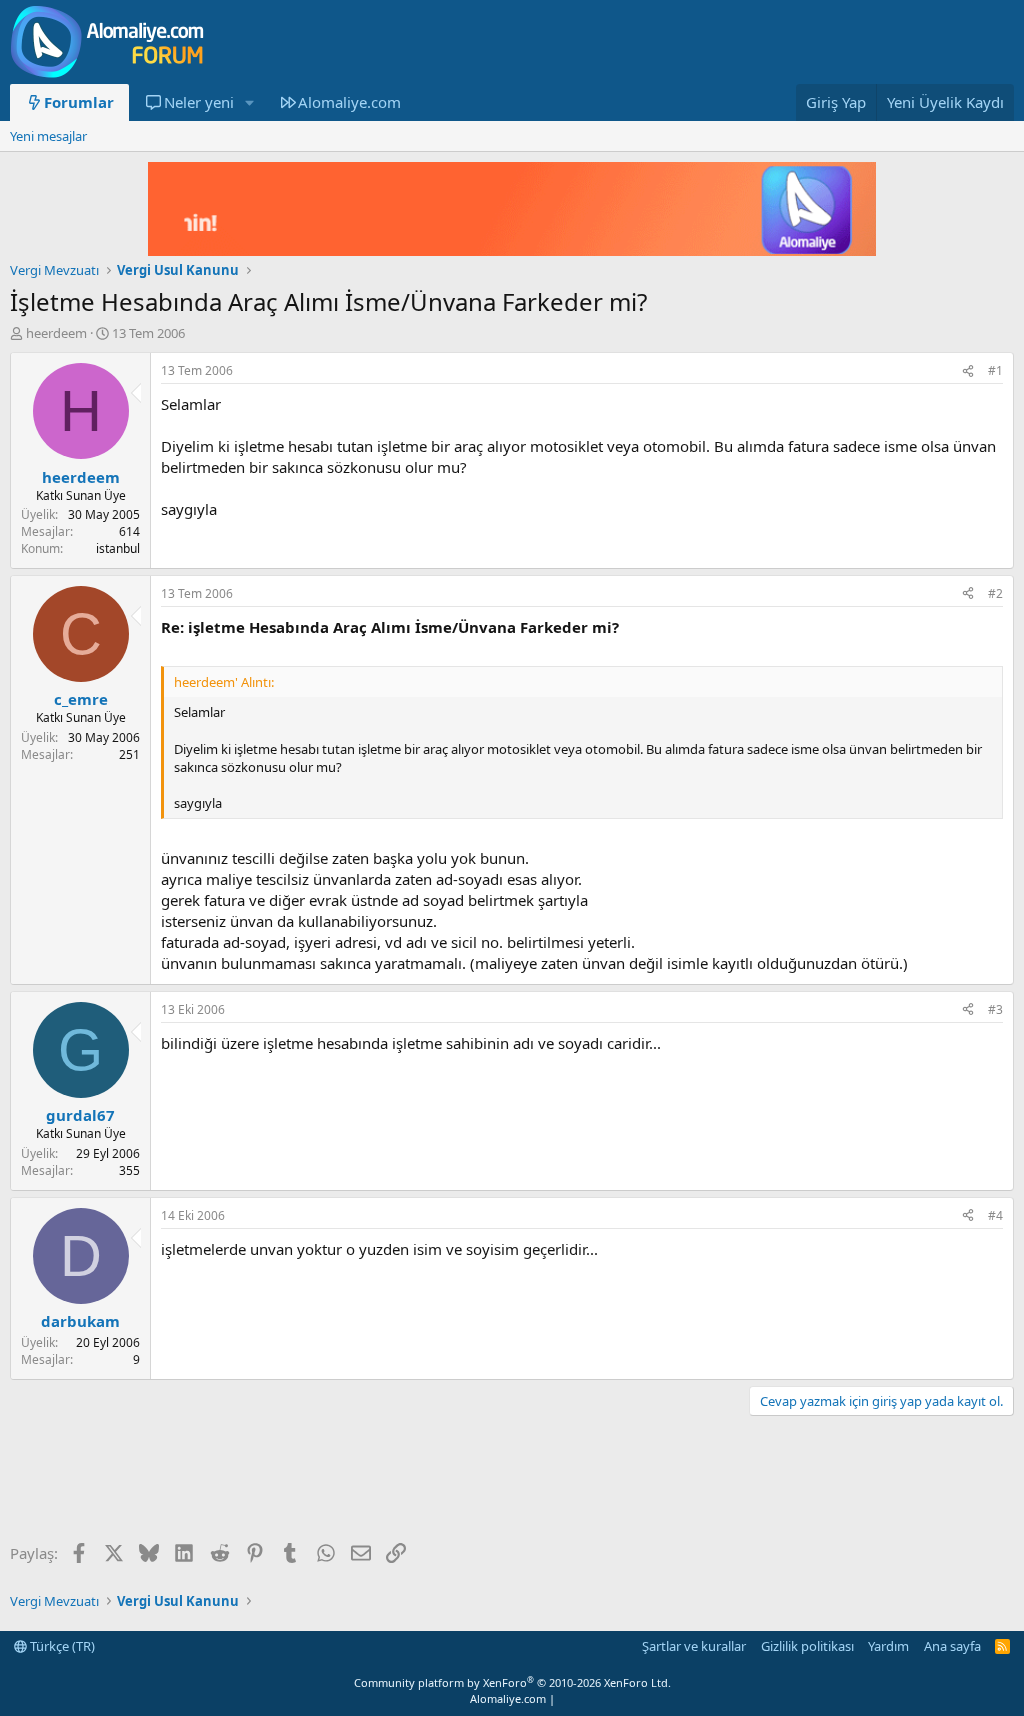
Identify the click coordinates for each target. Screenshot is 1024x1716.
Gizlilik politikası (807, 1646)
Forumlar (79, 102)
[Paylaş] (968, 371)
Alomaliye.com (349, 102)
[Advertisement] (374, 1481)
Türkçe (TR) (61, 1646)
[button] (249, 102)
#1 (995, 370)
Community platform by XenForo (512, 1682)
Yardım (888, 1646)
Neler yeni (199, 102)
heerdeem (56, 333)
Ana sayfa (952, 1646)
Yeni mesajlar (48, 136)
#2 (995, 593)
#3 (995, 1009)
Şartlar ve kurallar (694, 1646)
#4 (995, 1215)
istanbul (118, 548)
